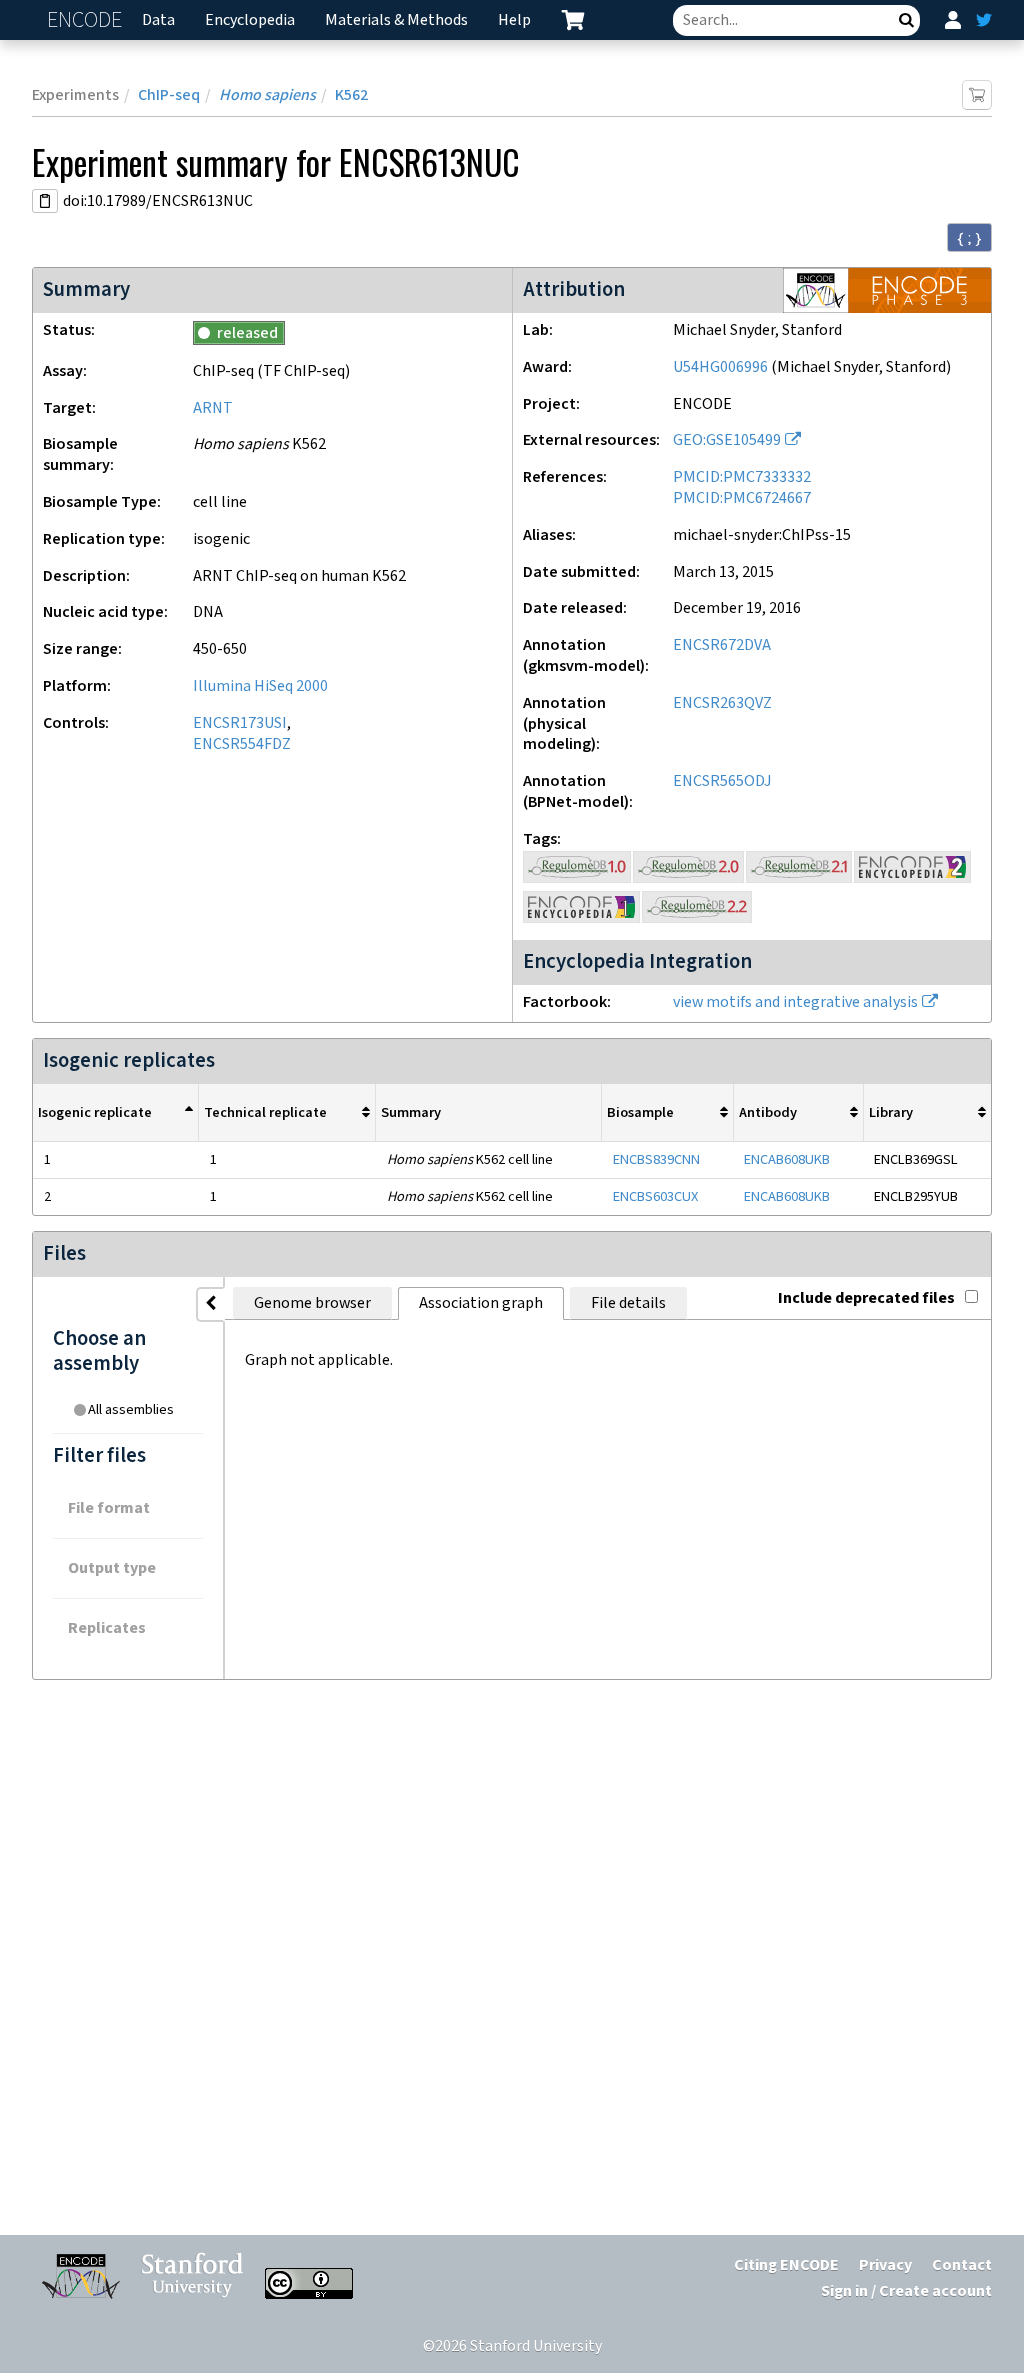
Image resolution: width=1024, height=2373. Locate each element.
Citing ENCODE (786, 2265)
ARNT (213, 408)
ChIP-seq (169, 95)
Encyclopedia (250, 20)
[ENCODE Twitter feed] (984, 20)
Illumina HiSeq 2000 (260, 686)
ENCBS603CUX (655, 1196)
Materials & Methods (396, 20)
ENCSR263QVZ (722, 703)
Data (158, 20)
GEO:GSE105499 (727, 440)
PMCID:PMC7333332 (742, 477)
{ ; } (969, 238)
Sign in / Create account (906, 2291)
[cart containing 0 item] (573, 20)
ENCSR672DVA (722, 645)
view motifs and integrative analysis (795, 1002)
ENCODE (87, 20)
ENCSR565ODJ (722, 781)
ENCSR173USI (240, 723)
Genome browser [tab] (312, 1303)
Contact (962, 2265)
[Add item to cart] (977, 95)
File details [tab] (628, 1303)
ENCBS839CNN (656, 1159)
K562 (351, 95)
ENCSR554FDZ (242, 744)
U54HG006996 (720, 367)
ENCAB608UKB (787, 1159)
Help (514, 20)
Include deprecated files (866, 1298)
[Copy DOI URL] (45, 201)
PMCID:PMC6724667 (742, 498)
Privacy (885, 2265)
